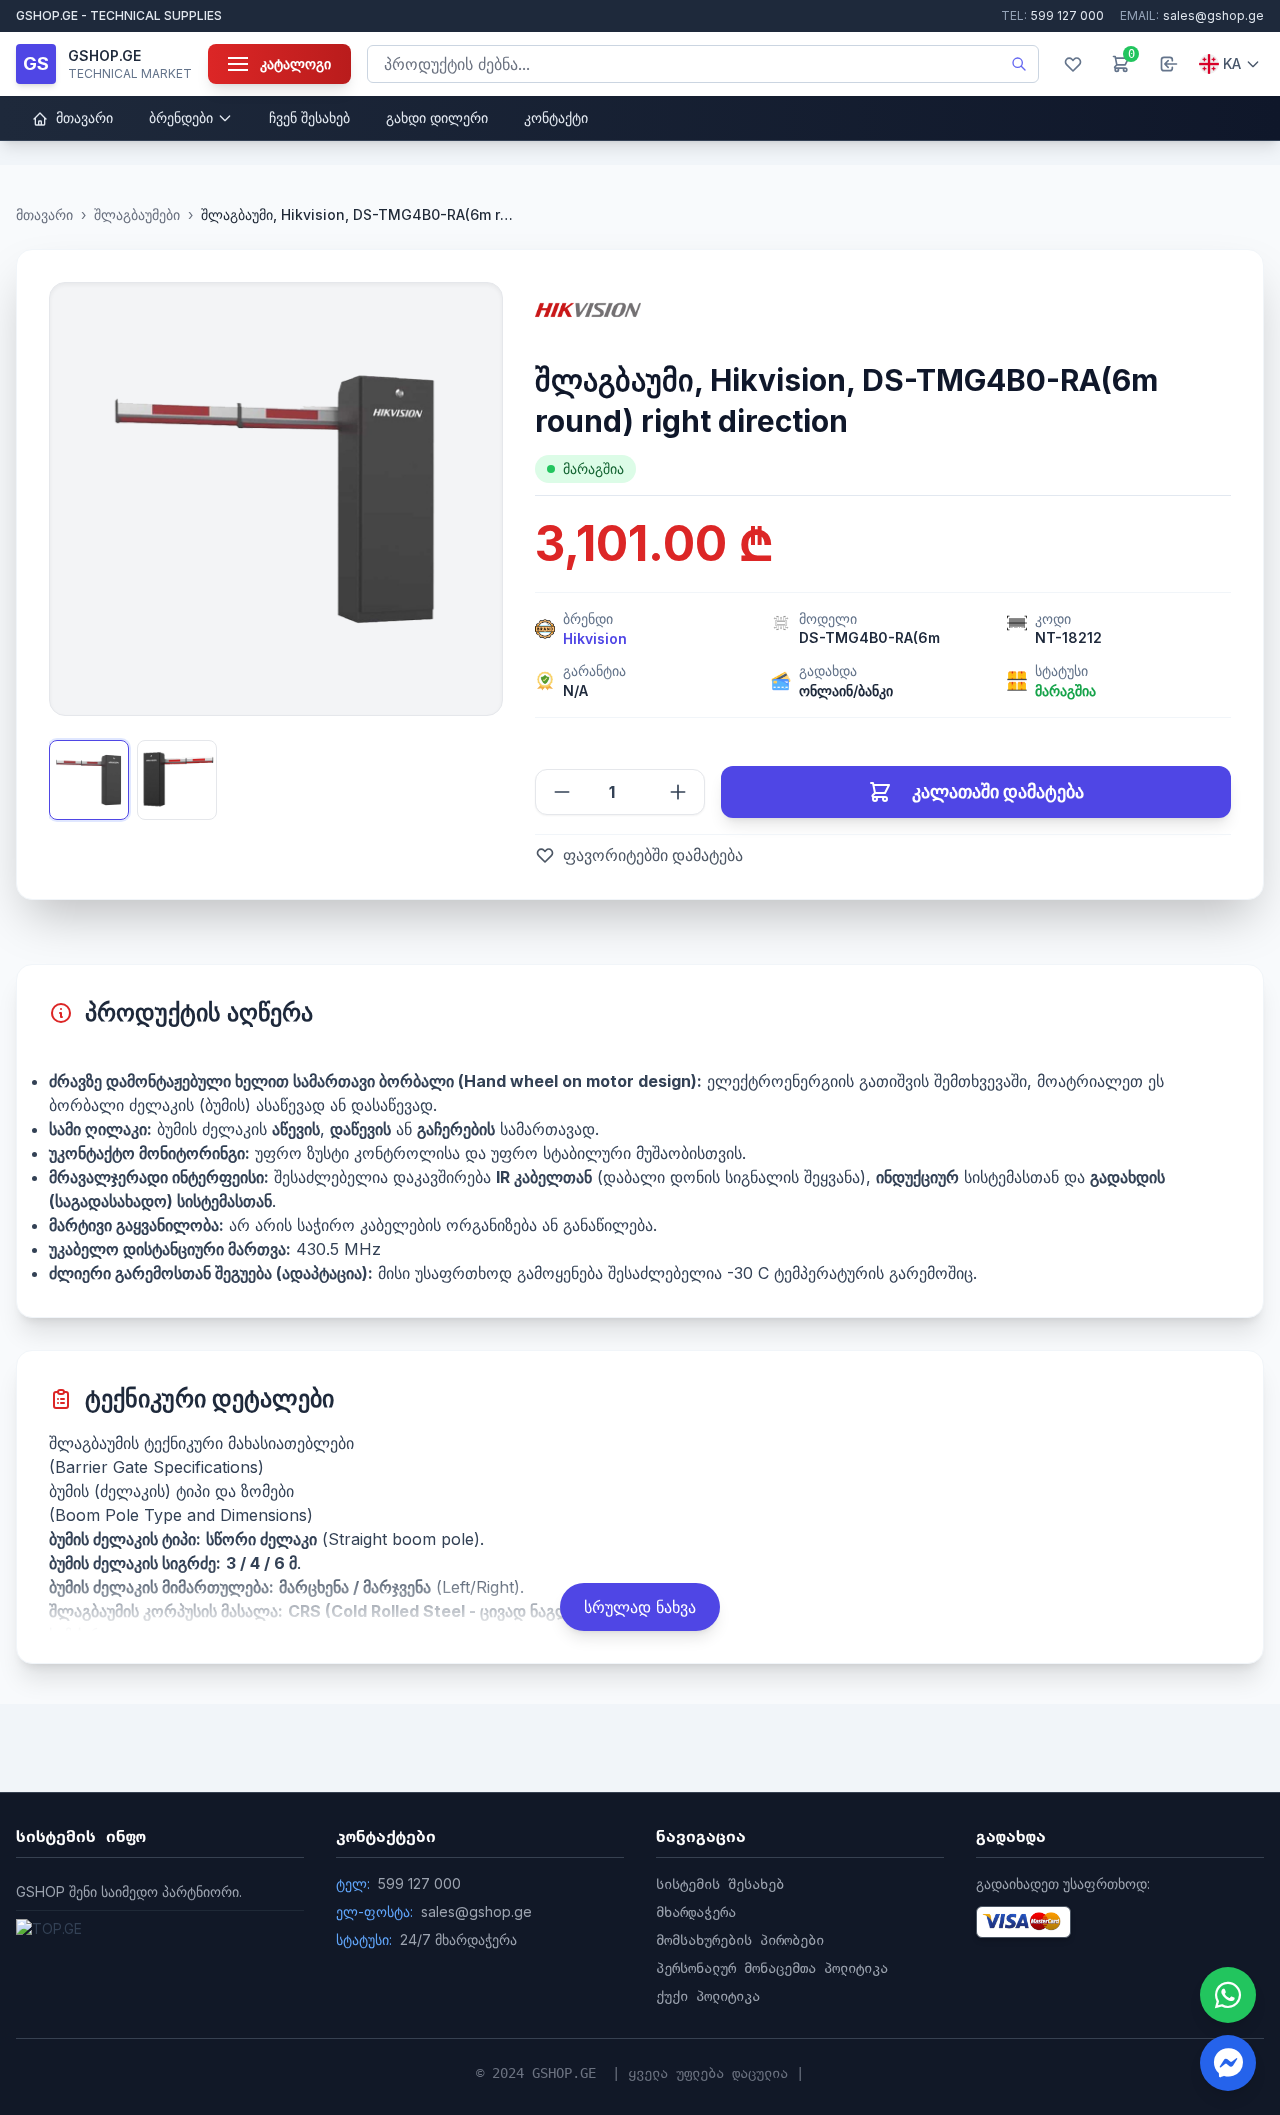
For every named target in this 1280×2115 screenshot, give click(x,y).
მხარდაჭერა (696, 1912)
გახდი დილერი (437, 117)
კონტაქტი (556, 117)
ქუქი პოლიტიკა (708, 1996)
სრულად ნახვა (640, 1607)
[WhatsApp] (1228, 1995)
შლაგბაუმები (137, 214)
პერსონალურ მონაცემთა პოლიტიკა (772, 1968)
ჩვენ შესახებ (309, 117)
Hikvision (595, 638)
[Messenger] (1228, 2063)
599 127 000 (1052, 15)
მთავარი (82, 117)
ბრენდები (181, 117)
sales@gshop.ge (1192, 15)
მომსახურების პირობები (740, 1940)
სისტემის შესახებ (720, 1884)
